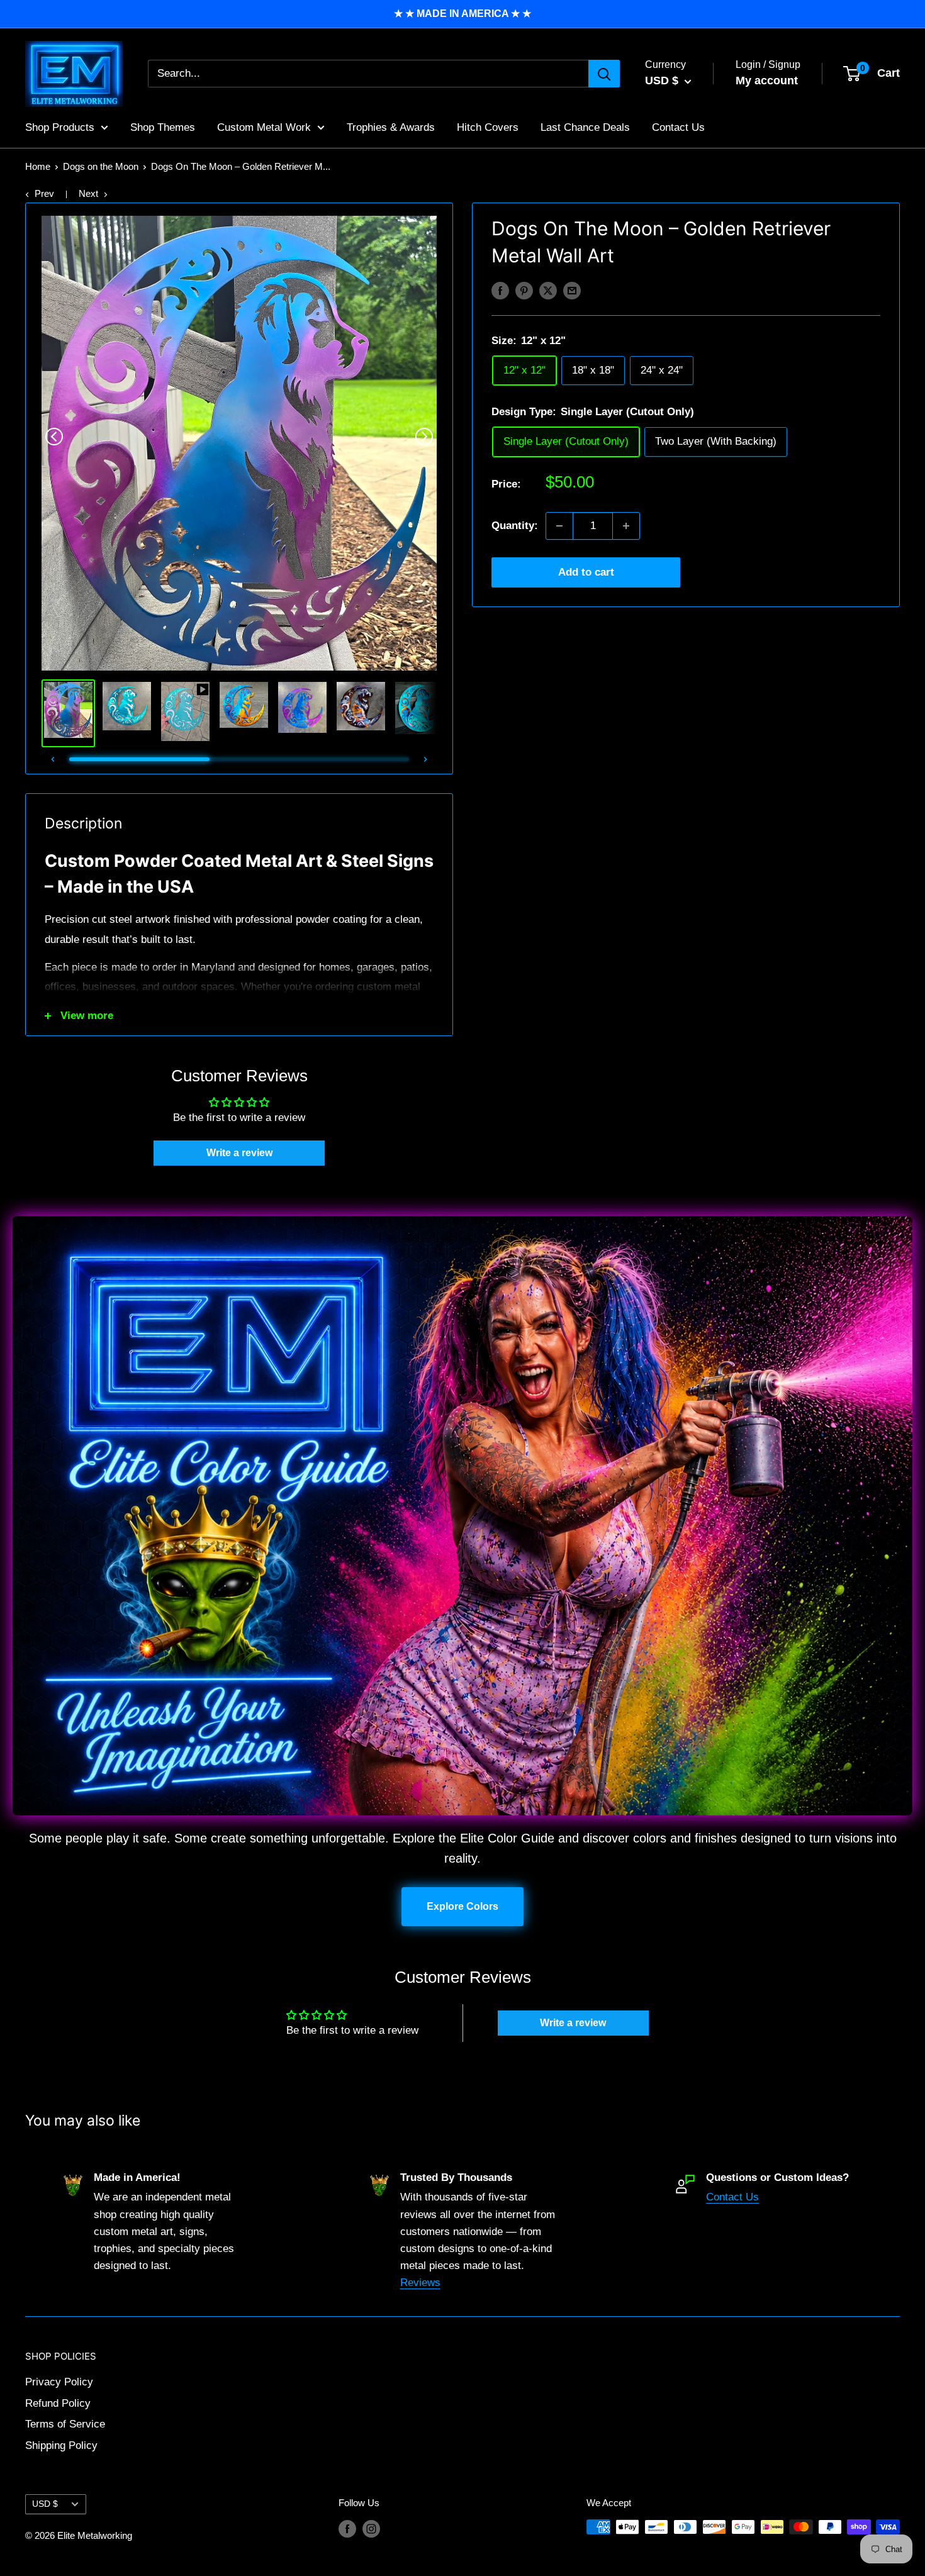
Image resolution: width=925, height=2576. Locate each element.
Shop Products (60, 127)
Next (88, 193)
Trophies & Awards (391, 127)
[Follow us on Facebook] (347, 2529)
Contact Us (678, 127)
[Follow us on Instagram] (371, 2529)
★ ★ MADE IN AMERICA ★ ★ (462, 14)
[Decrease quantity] (559, 526)
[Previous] (54, 437)
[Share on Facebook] (500, 290)
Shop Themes (163, 127)
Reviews (420, 2283)
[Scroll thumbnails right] (425, 759)
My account (767, 81)
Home (38, 166)
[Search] (604, 74)
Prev (44, 193)
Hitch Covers (488, 127)
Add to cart (586, 572)
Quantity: (515, 526)
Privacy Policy (59, 2382)
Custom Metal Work (264, 127)
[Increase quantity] (626, 526)
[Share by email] (572, 290)
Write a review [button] (239, 1153)
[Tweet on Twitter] (548, 290)
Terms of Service (65, 2424)
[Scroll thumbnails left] (53, 759)
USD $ (45, 2504)
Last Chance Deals (585, 127)
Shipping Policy (61, 2445)
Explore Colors (462, 1906)
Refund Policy (58, 2403)
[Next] (424, 437)
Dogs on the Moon (101, 166)
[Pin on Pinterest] (524, 290)
